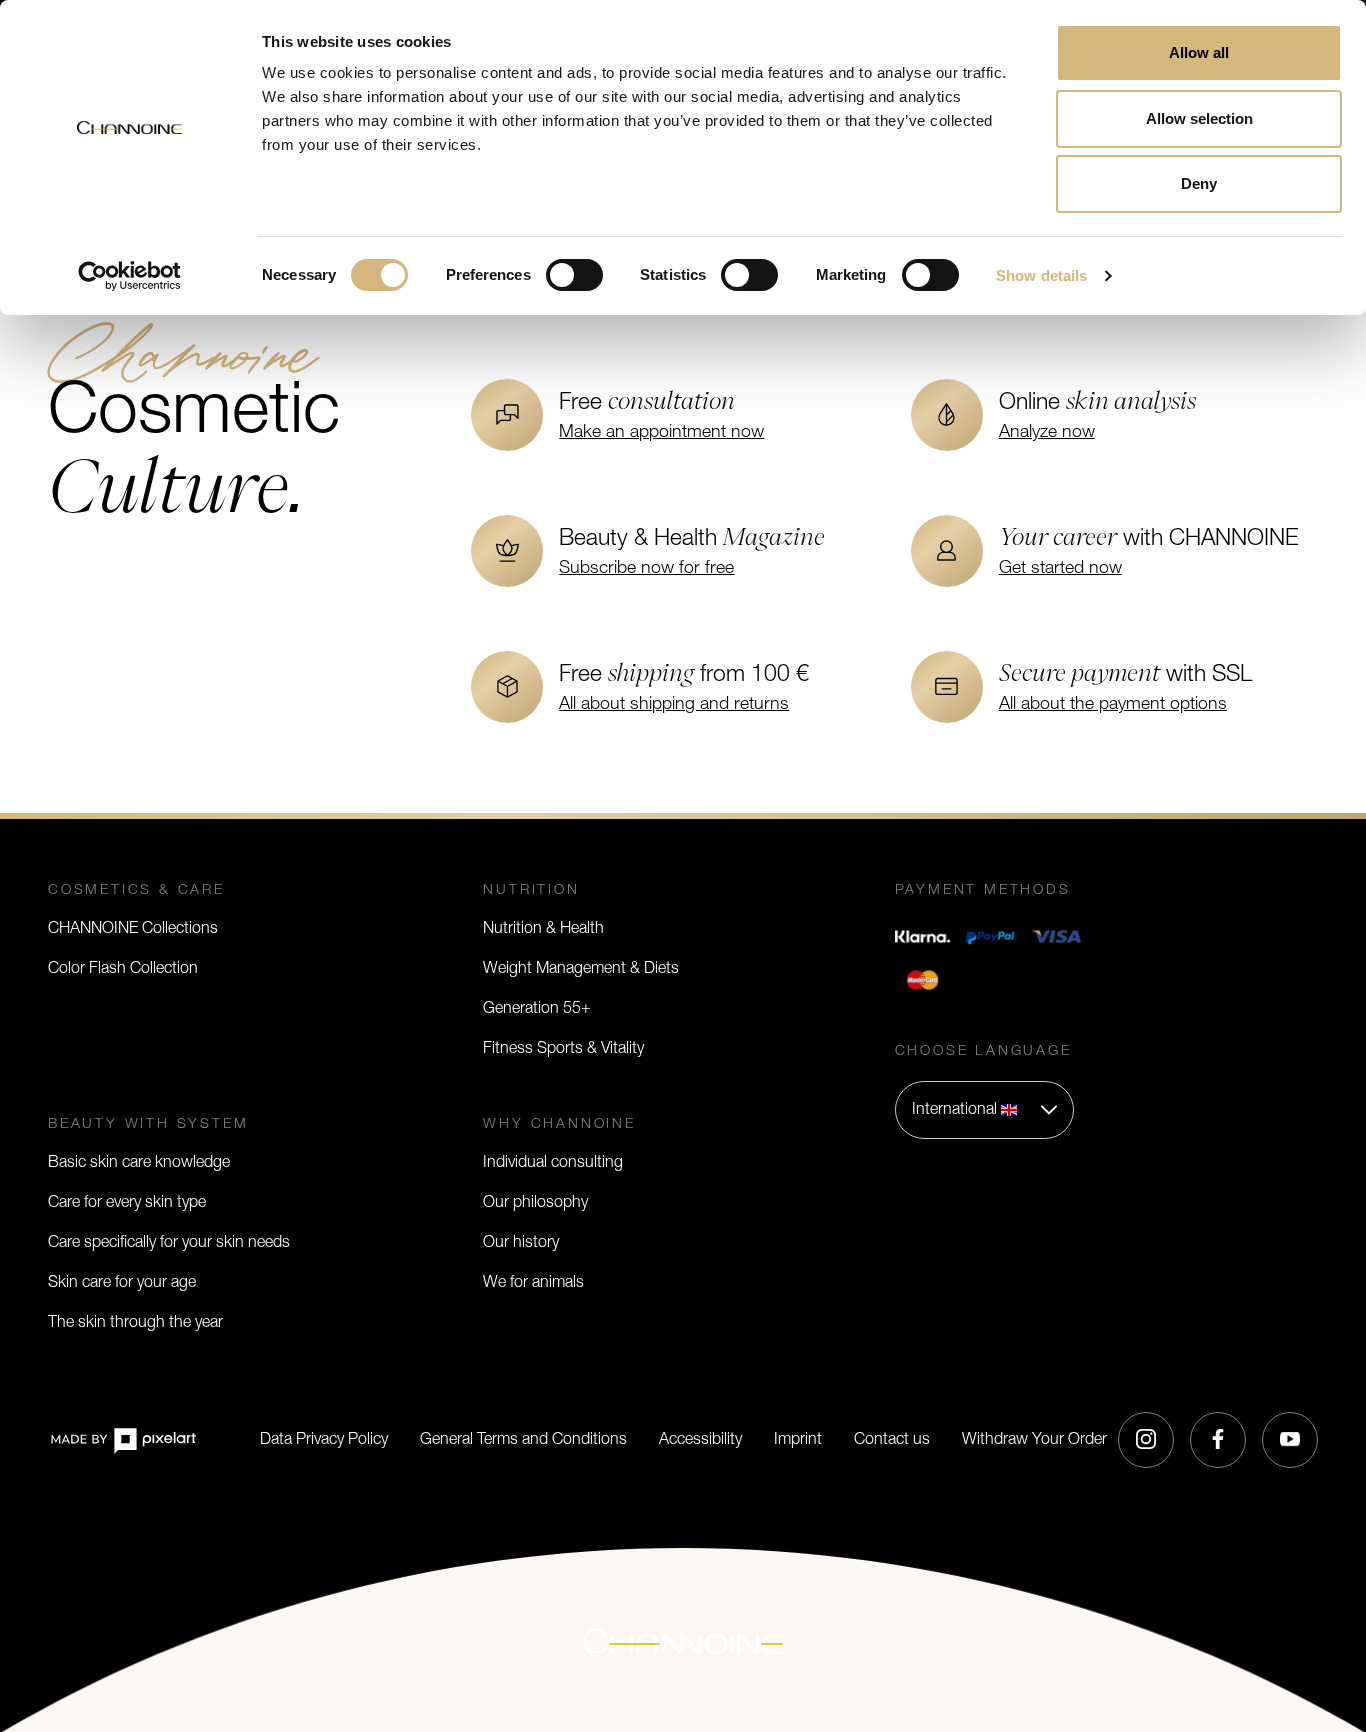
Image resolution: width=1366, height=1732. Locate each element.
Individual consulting (553, 1163)
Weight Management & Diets (581, 969)
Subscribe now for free (646, 568)
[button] (984, 1110)
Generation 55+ (537, 1009)
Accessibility (700, 1440)
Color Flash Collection (123, 969)
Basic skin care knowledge (139, 1163)
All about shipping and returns (674, 704)
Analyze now (1047, 432)
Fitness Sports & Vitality (563, 1049)
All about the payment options (1113, 704)
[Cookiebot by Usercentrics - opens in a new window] (129, 276)
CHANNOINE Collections (133, 929)
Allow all (1199, 52)
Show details (1041, 275)
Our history (521, 1243)
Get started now (1060, 568)
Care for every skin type (127, 1203)
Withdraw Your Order (1034, 1440)
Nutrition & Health (543, 929)
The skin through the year (135, 1323)
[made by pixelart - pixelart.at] (123, 1440)
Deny (1199, 183)
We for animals (533, 1283)
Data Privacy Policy (324, 1440)
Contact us (892, 1440)
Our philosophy (535, 1203)
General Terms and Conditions (523, 1440)
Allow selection (1199, 118)
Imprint (798, 1440)
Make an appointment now (661, 432)
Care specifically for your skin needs (169, 1243)
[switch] (574, 275)
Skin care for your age (122, 1283)
